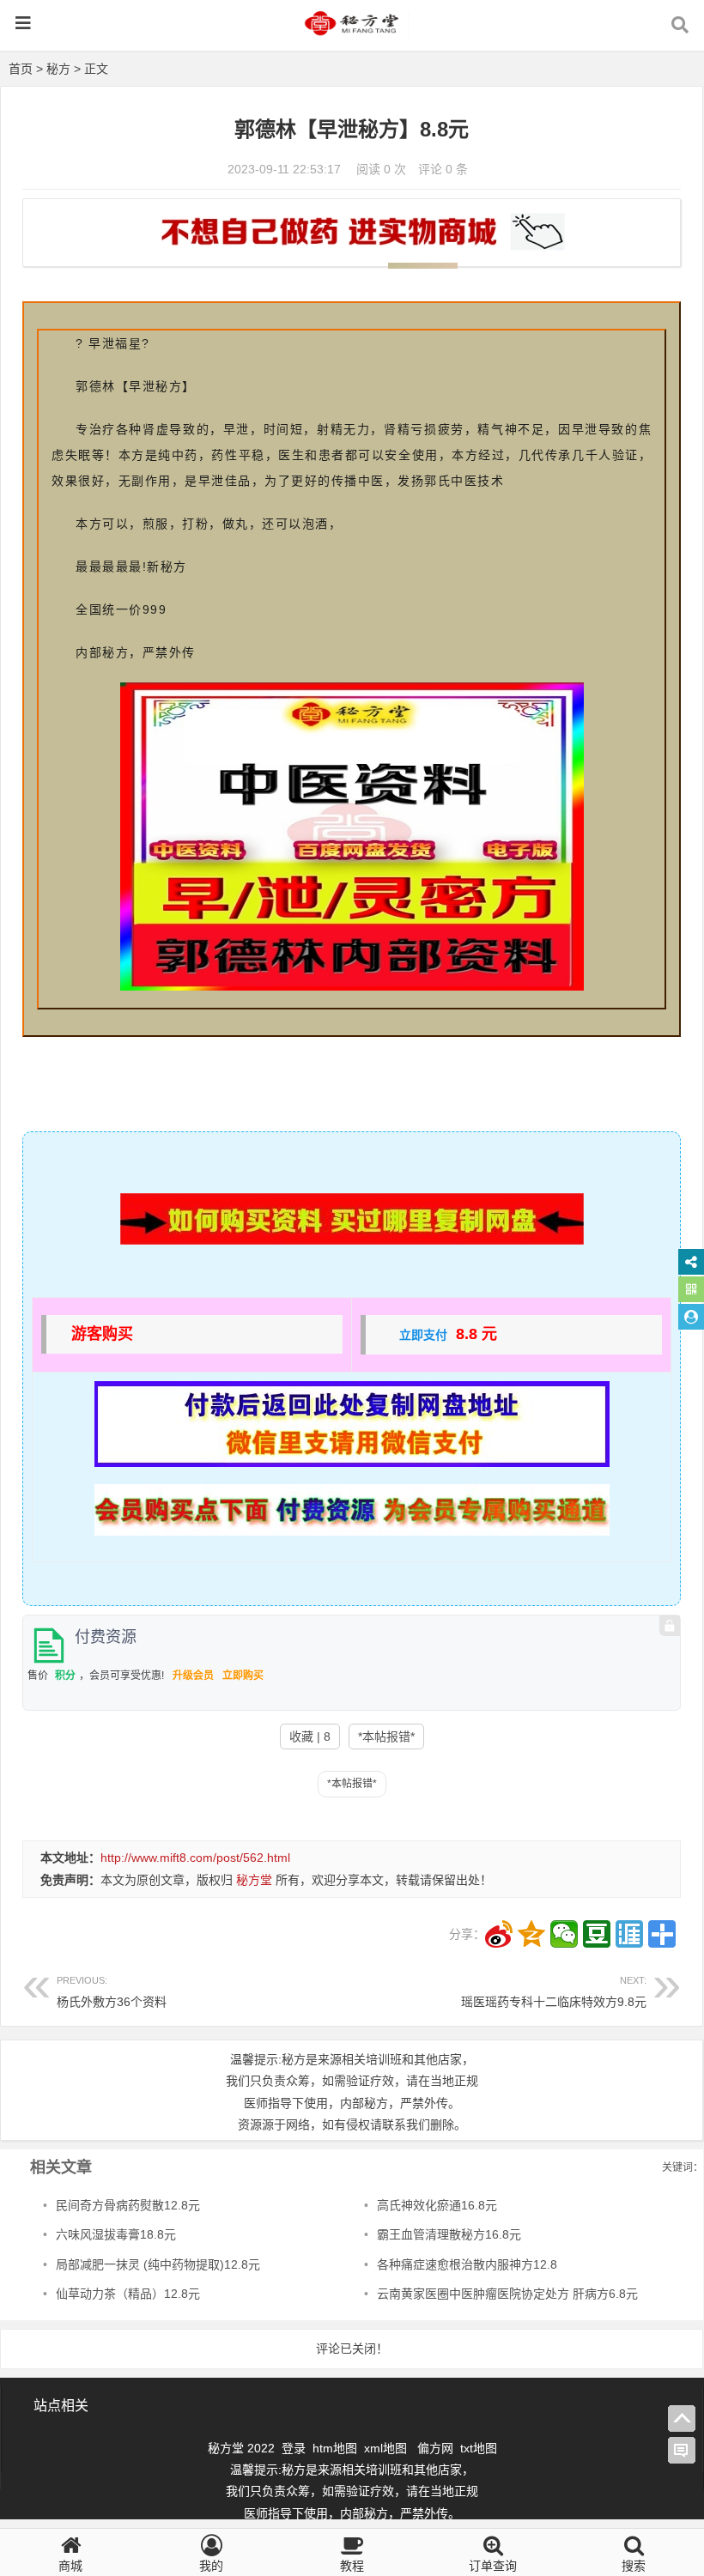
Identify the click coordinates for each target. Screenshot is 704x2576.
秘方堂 (254, 1880)
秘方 (58, 69)
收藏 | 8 (310, 1737)
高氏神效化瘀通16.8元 (437, 2205)
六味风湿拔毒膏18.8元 (116, 2234)
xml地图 (387, 2448)
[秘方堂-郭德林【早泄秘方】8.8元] (352, 31)
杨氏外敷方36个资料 (112, 1992)
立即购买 (243, 1676)
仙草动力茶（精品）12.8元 (128, 2294)
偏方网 (435, 2448)
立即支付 (423, 1335)
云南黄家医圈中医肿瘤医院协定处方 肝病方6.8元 (507, 2294)
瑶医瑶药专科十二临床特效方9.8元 (554, 1992)
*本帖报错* (386, 1737)
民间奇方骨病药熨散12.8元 (128, 2205)
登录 (295, 2448)
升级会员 (193, 1676)
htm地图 (335, 2448)
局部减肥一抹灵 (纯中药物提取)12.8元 (158, 2264)
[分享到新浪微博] (499, 1934)
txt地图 (479, 2448)
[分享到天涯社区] (629, 1934)
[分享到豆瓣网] (597, 1934)
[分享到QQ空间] (531, 1934)
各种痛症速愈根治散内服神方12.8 (467, 2264)
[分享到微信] (564, 1934)
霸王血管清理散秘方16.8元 (449, 2234)
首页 (21, 69)
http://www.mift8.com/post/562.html (195, 1858)
